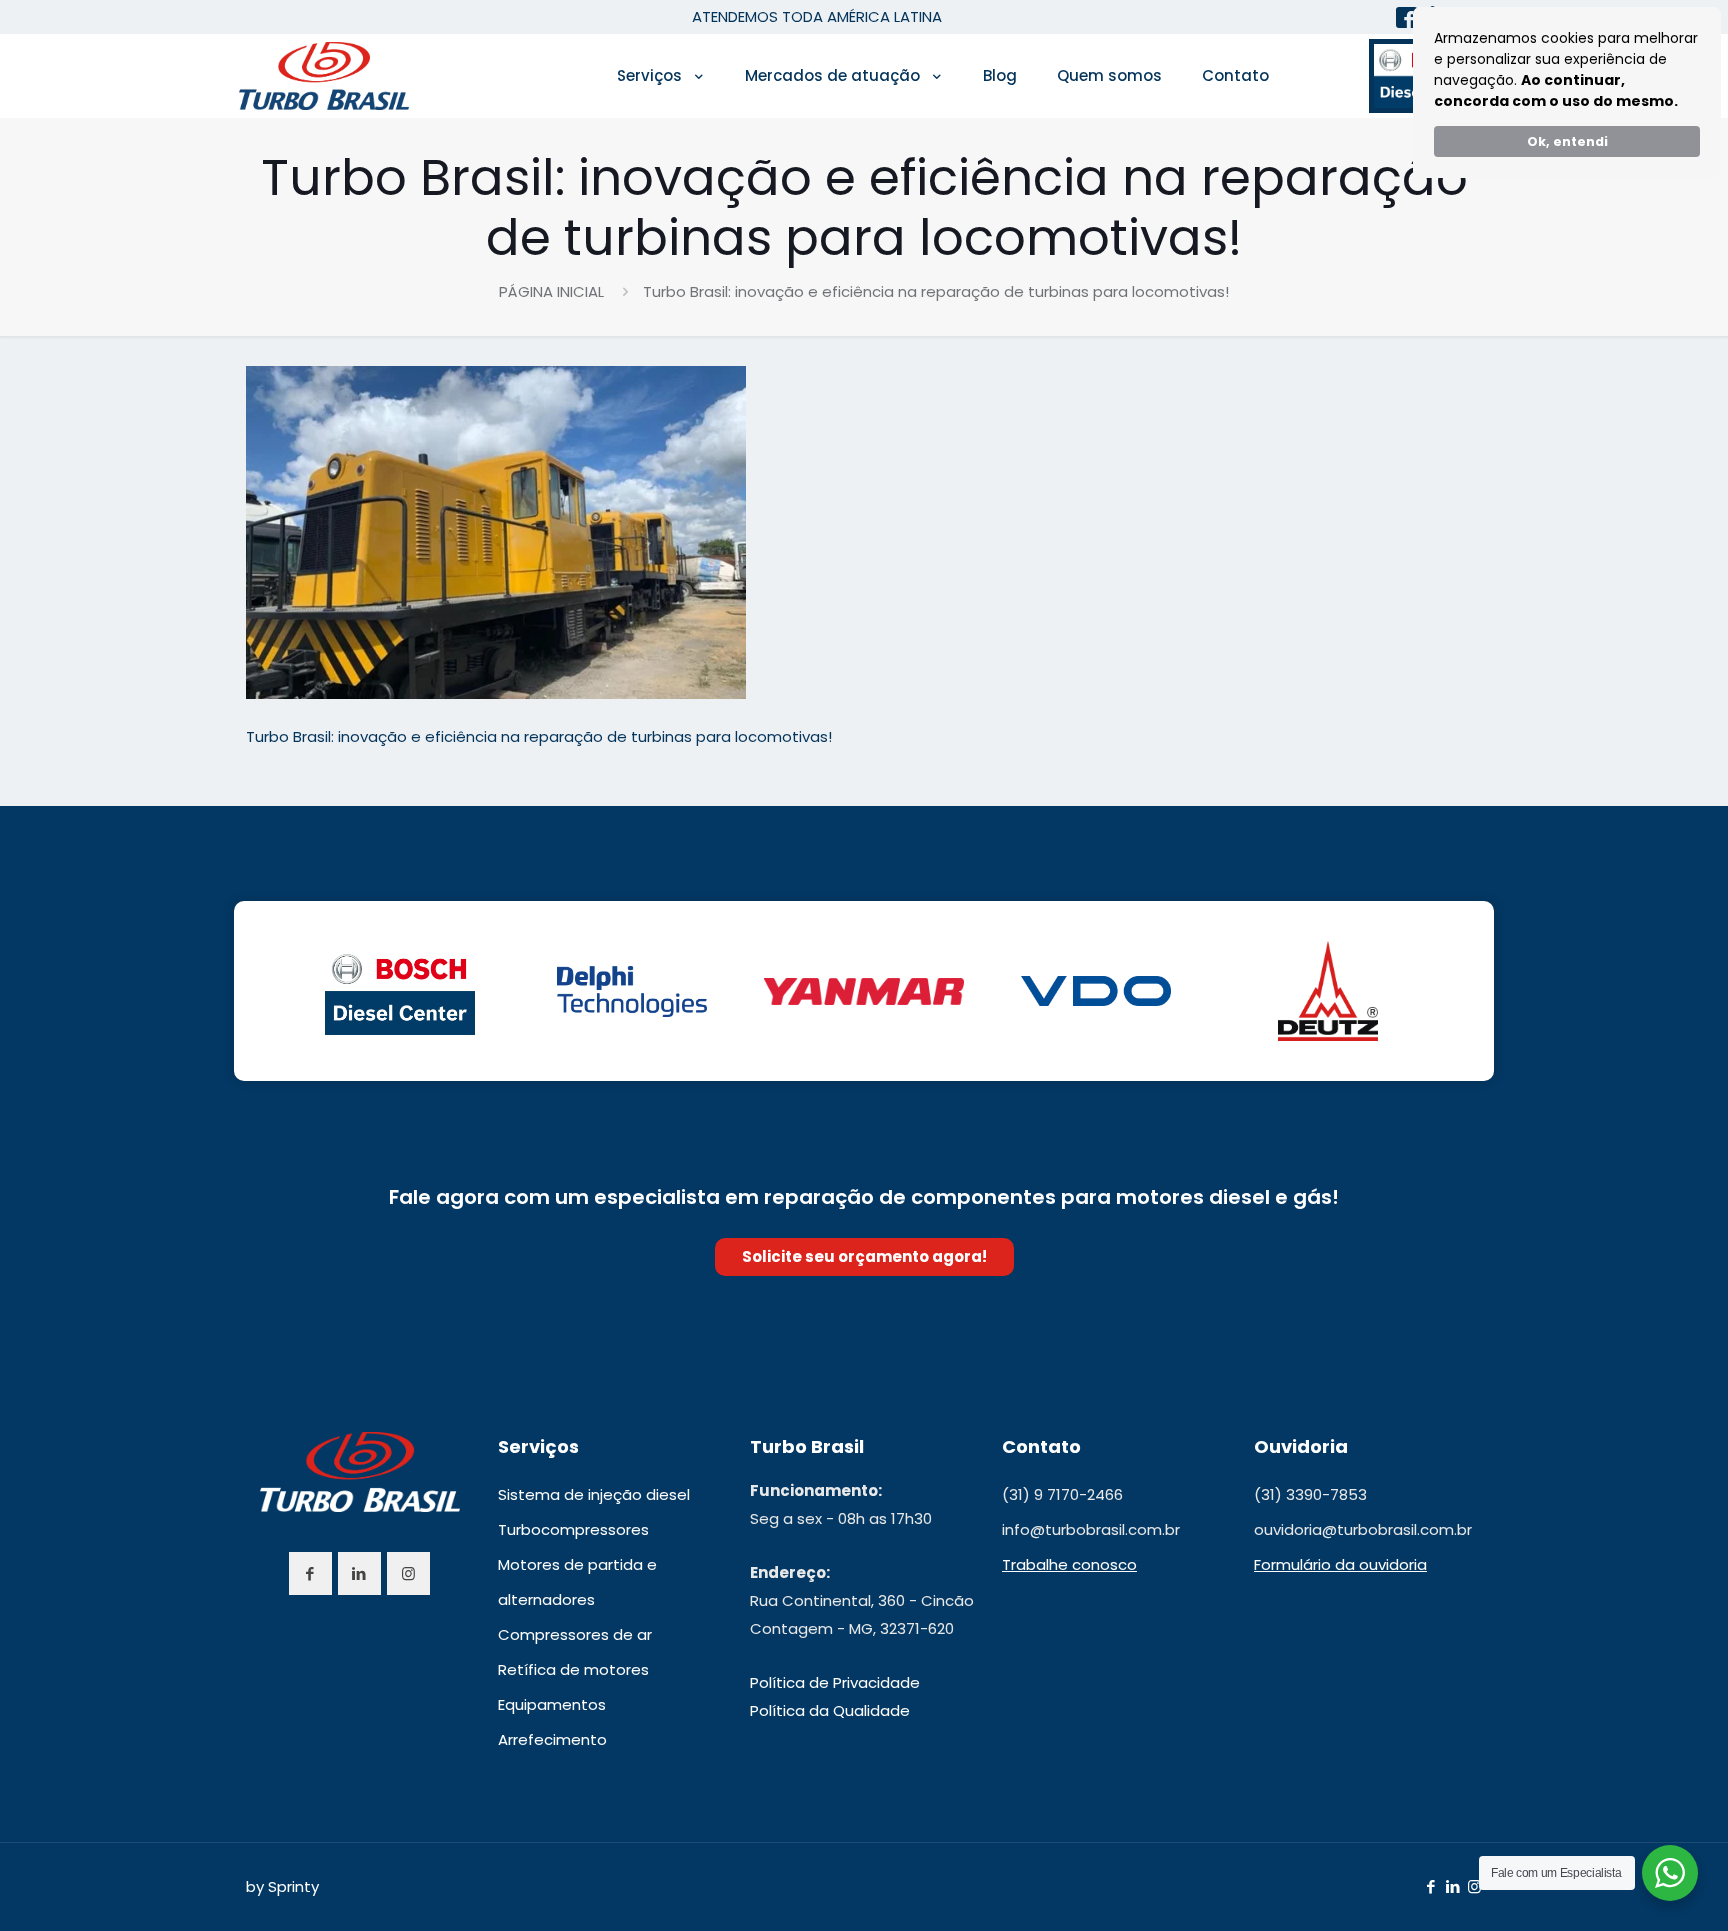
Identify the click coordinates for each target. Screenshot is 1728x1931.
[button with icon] (310, 1573)
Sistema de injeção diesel (594, 1494)
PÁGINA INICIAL (551, 291)
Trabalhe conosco (1069, 1564)
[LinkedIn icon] (1452, 1886)
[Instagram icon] (1474, 1886)
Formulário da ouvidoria (1340, 1564)
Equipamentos (552, 1704)
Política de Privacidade (835, 1682)
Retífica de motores (573, 1669)
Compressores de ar (575, 1634)
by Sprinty (282, 1886)
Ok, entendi (1567, 141)
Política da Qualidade (830, 1710)
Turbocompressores (573, 1529)
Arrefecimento (552, 1739)
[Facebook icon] (1430, 1886)
